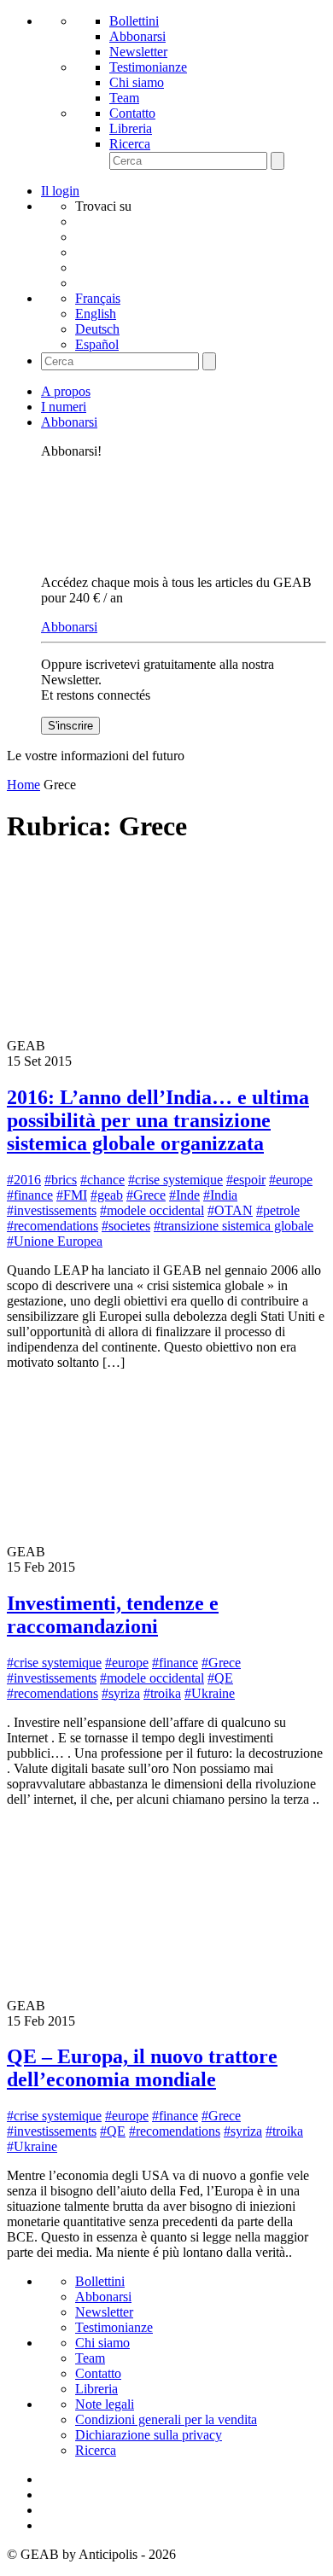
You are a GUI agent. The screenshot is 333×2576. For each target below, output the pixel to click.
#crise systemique (175, 1180)
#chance (102, 1180)
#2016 (24, 1180)
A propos (66, 391)
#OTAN (230, 1210)
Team (124, 98)
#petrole (278, 1210)
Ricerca (130, 144)
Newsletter (138, 52)
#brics (61, 1180)
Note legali (105, 2404)
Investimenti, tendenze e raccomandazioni (113, 1615)
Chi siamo (137, 82)
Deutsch (97, 329)
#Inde (184, 1195)
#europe (291, 1180)
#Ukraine (210, 1693)
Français (98, 298)
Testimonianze (148, 67)
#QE (220, 1678)
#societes (126, 1226)
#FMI (72, 1195)
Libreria (131, 128)
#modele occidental (152, 1210)
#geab (107, 1195)
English (96, 314)
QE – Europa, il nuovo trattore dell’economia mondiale (142, 2068)
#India (220, 1195)
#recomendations (53, 1226)
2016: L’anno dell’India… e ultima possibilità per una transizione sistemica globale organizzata (158, 1120)
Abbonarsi (137, 36)
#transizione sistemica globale (234, 1226)
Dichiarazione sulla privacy (149, 2435)
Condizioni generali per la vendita (166, 2419)
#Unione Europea (55, 1241)
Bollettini (134, 21)
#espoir (246, 1180)
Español (97, 344)
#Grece (146, 1195)
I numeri (64, 407)
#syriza (121, 1693)
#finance (30, 1195)
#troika (162, 1693)
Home (23, 785)
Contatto (132, 113)
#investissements (52, 1210)
